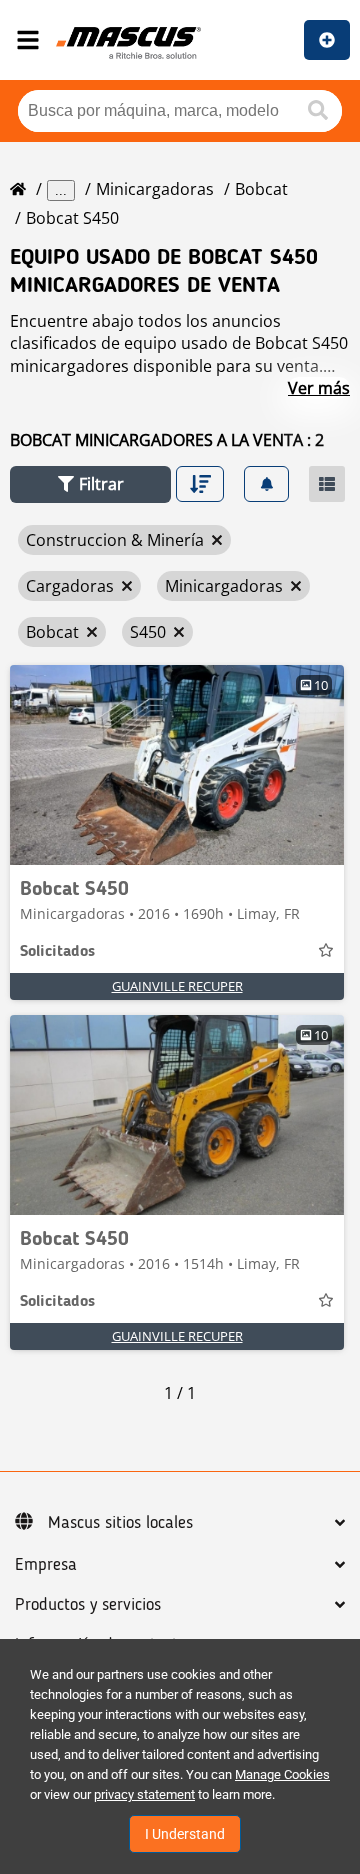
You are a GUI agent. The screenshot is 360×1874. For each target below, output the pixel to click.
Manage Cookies (282, 1774)
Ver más (319, 388)
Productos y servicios (88, 1605)
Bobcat (261, 189)
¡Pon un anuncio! (327, 40)
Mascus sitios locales (120, 1523)
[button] (90, 484)
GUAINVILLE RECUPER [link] (177, 986)
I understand (185, 1834)
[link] (177, 765)
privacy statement (144, 1794)
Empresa (46, 1565)
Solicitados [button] (57, 952)
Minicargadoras (155, 189)
